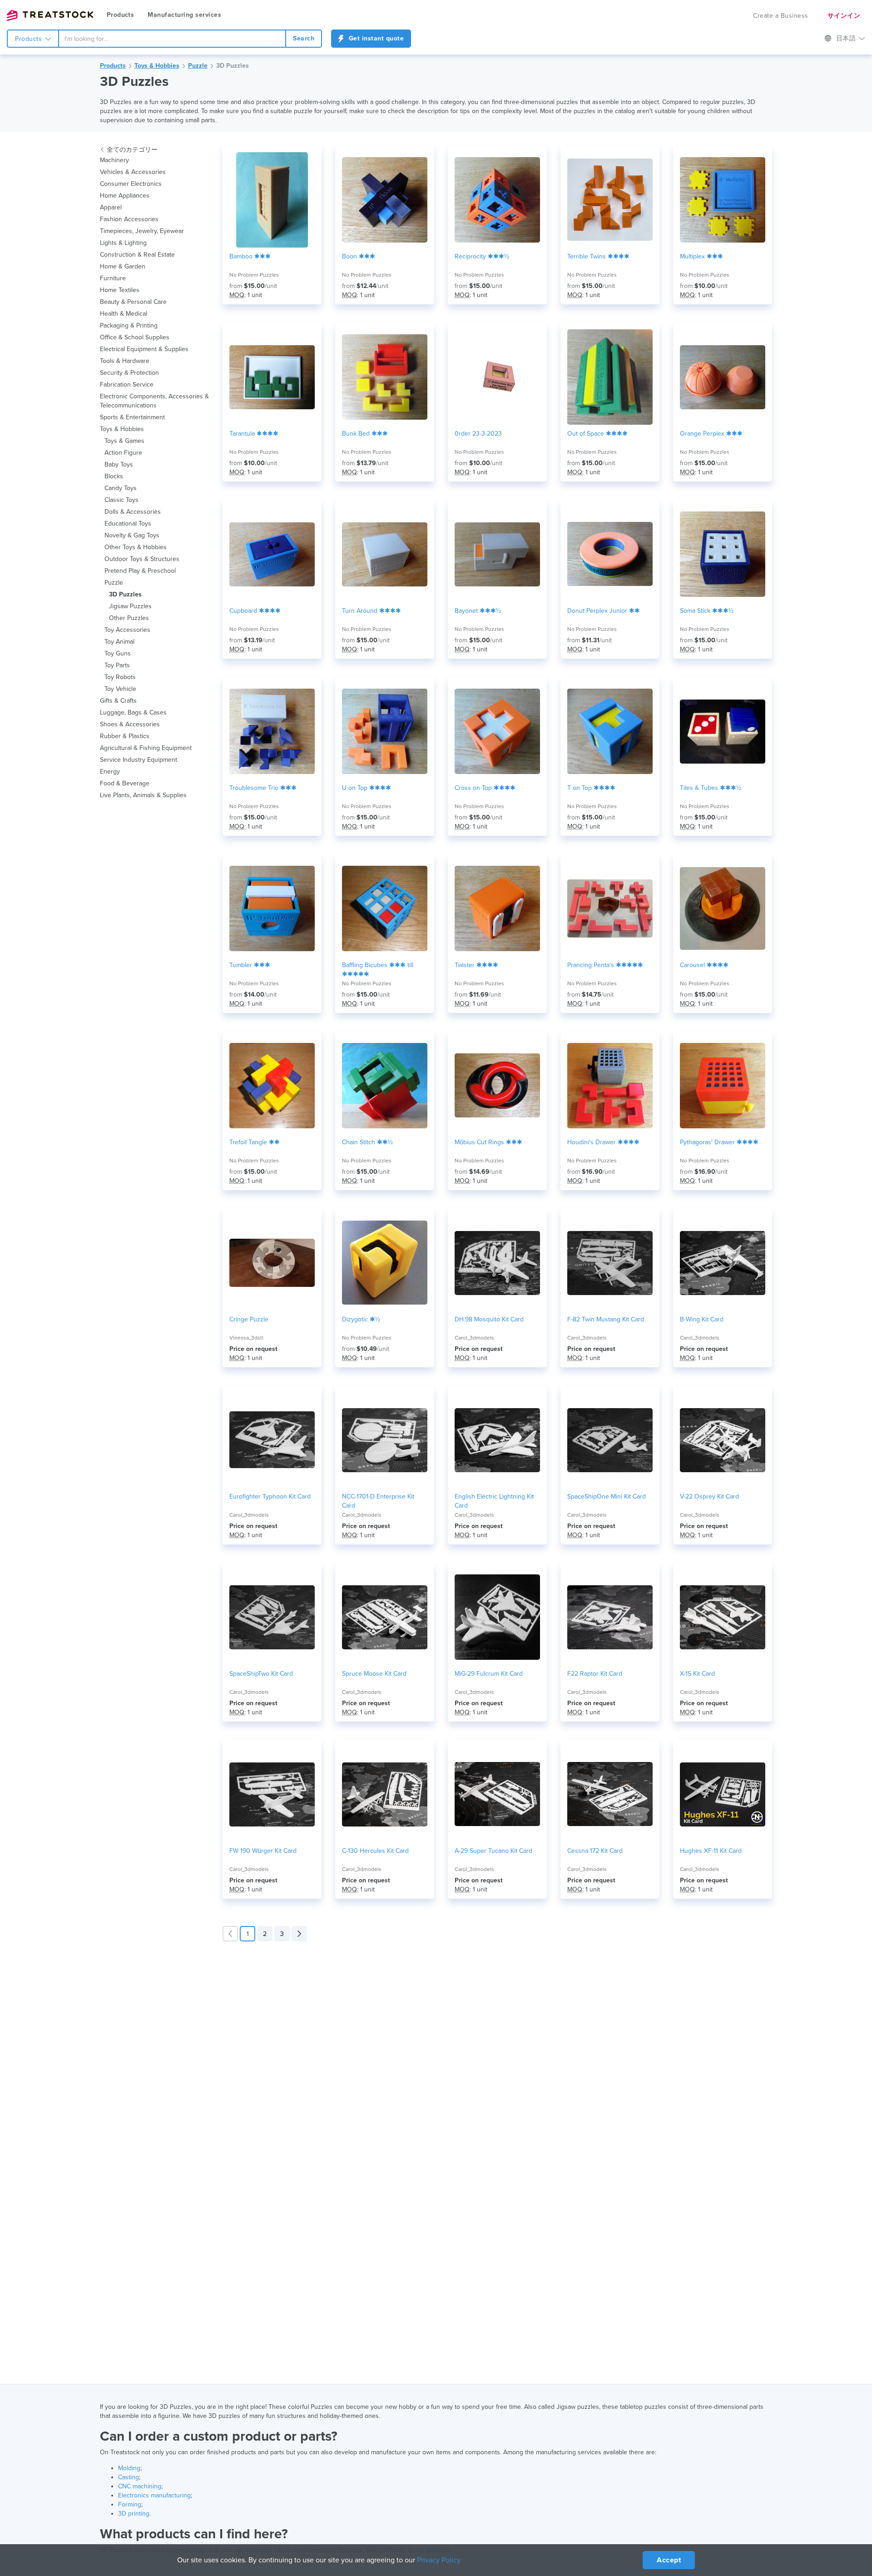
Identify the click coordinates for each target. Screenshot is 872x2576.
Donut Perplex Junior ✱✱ (604, 611)
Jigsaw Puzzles (130, 606)
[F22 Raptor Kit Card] (610, 1617)
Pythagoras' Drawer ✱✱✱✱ (719, 1142)
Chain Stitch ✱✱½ (367, 1142)
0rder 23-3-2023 (478, 434)
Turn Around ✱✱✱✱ (372, 611)
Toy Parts (117, 665)
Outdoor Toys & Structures (142, 559)
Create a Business (781, 16)
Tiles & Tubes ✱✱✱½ (711, 788)
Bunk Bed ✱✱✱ (365, 434)
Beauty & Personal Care (133, 302)
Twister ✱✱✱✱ (476, 965)
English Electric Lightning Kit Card (494, 1501)
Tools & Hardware (125, 361)
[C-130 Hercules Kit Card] (385, 1794)
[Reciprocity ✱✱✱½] (497, 200)
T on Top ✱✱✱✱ (591, 788)
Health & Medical (124, 314)
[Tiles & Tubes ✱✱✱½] (723, 731)
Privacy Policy (439, 2560)
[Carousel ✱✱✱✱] (723, 908)
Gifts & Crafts (118, 701)
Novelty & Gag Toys (132, 535)
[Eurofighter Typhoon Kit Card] (272, 1440)
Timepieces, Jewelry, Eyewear (142, 231)
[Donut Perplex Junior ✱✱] (610, 554)
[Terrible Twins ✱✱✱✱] (610, 200)
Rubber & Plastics (125, 736)
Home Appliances (125, 196)
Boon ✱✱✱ (359, 256)
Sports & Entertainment (132, 417)
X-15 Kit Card (697, 1674)
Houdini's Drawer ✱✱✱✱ (603, 1142)
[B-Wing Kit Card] (723, 1263)
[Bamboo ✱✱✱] (272, 200)
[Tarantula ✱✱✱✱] (272, 377)
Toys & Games (124, 441)
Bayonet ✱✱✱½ (478, 611)
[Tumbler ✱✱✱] (272, 908)
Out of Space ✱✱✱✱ (597, 434)
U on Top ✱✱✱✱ (367, 788)
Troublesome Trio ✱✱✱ (263, 788)
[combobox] (172, 39)
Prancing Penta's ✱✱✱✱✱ (605, 965)
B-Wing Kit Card (702, 1319)
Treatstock (50, 15)
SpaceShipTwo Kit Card (261, 1674)
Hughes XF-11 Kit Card (711, 1851)
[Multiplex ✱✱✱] (723, 200)
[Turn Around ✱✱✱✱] (385, 554)
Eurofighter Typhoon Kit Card (270, 1496)
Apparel (111, 207)
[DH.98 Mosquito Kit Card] (497, 1263)
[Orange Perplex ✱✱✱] (723, 377)
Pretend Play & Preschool (140, 571)
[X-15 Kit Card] (723, 1617)
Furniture (113, 278)
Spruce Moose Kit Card (374, 1674)
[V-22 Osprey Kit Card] (723, 1440)
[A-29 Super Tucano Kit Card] (497, 1794)
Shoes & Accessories (130, 724)
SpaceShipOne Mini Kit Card (607, 1496)
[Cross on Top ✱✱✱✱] (497, 731)
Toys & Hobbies (157, 66)
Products (120, 15)
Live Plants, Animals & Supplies (143, 795)
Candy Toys (121, 488)
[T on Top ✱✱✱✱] (610, 731)
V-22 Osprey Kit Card (709, 1496)
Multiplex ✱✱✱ (701, 256)
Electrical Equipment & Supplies (144, 349)
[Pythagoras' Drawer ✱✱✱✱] (723, 1086)
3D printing (134, 2514)
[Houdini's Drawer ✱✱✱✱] (610, 1086)
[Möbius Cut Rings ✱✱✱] (497, 1086)
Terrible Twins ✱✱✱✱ (598, 256)
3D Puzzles (233, 66)
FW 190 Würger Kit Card (263, 1851)
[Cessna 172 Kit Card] (610, 1794)
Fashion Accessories (129, 219)
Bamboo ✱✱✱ (250, 256)
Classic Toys (121, 500)
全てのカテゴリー (132, 150)
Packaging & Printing (129, 325)
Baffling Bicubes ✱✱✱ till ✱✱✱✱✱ (378, 970)
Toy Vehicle (120, 689)
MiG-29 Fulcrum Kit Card (489, 1674)
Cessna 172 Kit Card (595, 1851)
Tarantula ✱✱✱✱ (254, 434)
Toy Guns (118, 653)
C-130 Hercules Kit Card (375, 1851)
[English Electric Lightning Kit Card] (497, 1440)
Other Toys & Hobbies (136, 547)
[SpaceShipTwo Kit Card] (272, 1617)
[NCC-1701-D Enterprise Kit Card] (385, 1440)
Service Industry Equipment (139, 760)
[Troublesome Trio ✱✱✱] (272, 731)
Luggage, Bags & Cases (133, 712)
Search (304, 38)
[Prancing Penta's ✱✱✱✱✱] (610, 908)
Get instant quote (375, 38)
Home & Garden (123, 266)
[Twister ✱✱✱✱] (497, 908)
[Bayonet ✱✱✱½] (497, 554)
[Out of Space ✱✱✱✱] (610, 377)
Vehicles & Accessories (133, 172)
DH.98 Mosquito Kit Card (489, 1319)
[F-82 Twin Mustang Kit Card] (610, 1263)
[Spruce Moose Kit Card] (385, 1617)
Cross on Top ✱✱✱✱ (485, 788)
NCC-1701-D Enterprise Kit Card (378, 1501)
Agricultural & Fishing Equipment (146, 748)
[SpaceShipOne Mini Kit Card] (610, 1440)
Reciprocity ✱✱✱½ (482, 256)
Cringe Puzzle (249, 1319)
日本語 (847, 38)
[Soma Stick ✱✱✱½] (723, 554)
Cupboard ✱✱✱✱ (255, 611)
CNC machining (140, 2486)
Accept (669, 2560)
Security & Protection (129, 373)
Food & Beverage (125, 783)
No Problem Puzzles (254, 275)
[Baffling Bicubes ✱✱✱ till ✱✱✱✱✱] (385, 908)
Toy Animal (119, 642)
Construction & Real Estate (137, 255)
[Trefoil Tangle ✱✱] (272, 1086)
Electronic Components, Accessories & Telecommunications (154, 401)
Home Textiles (120, 290)
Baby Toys (119, 464)
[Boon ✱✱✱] (385, 200)
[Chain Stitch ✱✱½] (385, 1086)
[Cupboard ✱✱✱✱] (272, 554)
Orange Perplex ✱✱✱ (711, 434)
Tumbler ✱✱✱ (250, 965)
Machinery (114, 160)
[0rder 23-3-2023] (497, 377)
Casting (129, 2477)
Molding (129, 2468)
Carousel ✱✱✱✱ (704, 965)
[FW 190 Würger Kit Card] (272, 1794)
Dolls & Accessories (133, 512)
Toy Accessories (127, 630)
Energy (110, 772)
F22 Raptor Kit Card (595, 1674)
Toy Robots (120, 677)
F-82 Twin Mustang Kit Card (606, 1319)
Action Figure (123, 453)
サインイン (844, 16)
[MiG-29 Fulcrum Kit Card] (497, 1617)
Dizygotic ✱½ (361, 1319)
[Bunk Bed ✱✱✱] (385, 377)
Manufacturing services (184, 15)
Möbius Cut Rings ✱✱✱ (488, 1142)
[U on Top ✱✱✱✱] (385, 731)
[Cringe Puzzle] (272, 1263)
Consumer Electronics (131, 184)
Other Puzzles (129, 618)
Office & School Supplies (135, 337)
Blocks (114, 476)
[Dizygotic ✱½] (385, 1263)
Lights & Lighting (123, 243)
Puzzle (198, 66)
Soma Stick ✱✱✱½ (707, 611)
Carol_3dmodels (474, 1338)
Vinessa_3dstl (246, 1338)
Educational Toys (128, 524)
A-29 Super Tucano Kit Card (493, 1851)
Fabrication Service (127, 385)
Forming (130, 2504)
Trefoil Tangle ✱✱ (255, 1142)
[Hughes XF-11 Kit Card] (723, 1794)
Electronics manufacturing (154, 2495)
